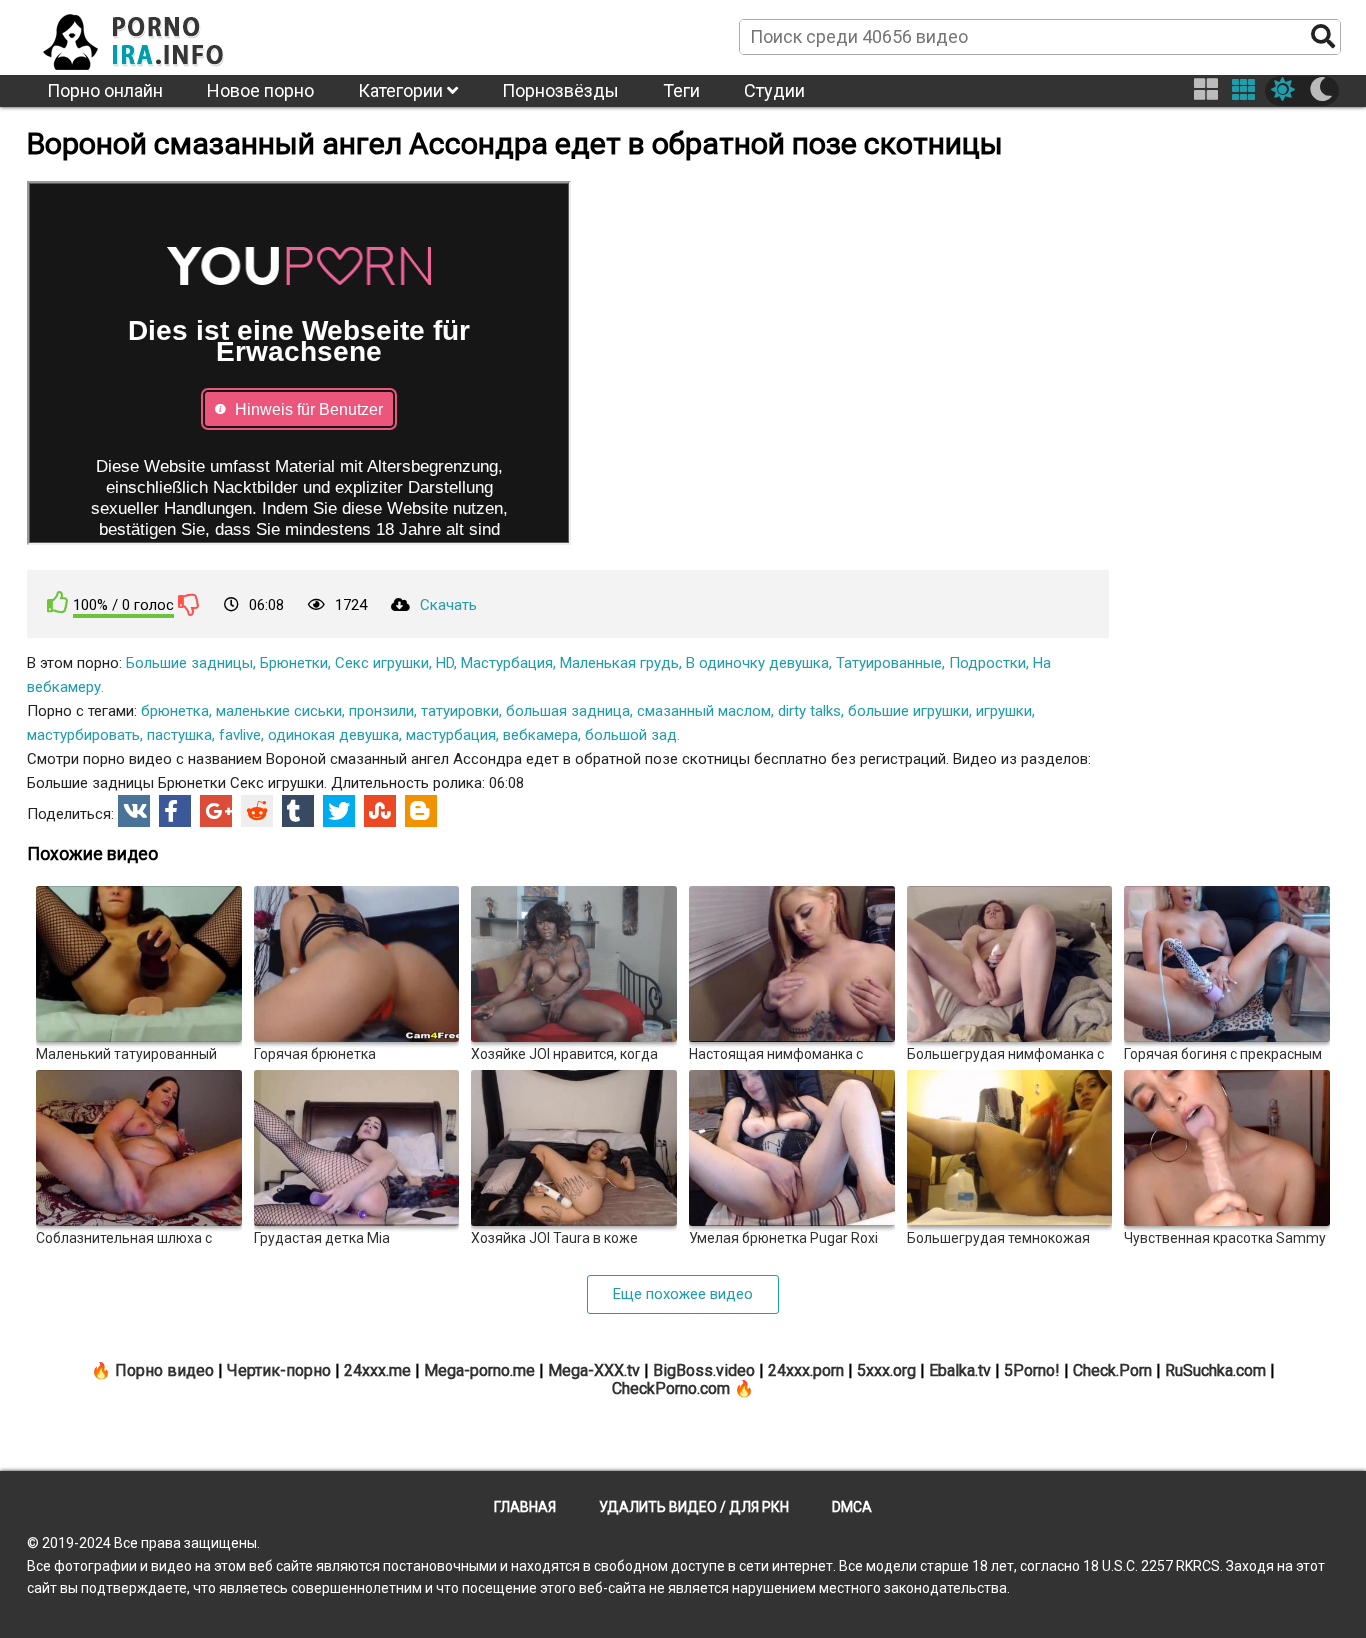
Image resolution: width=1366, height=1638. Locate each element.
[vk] (134, 811)
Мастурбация (507, 663)
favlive (240, 735)
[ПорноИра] (152, 36)
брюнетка (175, 711)
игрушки (1004, 711)
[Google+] (216, 811)
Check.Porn (1112, 1370)
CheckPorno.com (671, 1388)
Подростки (987, 663)
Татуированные (889, 663)
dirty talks (809, 711)
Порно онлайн (105, 90)
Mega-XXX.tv (594, 1370)
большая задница (568, 711)
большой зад (631, 735)
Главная (525, 1507)
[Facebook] (175, 811)
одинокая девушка (333, 735)
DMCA (852, 1507)
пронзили (381, 711)
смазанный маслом (704, 711)
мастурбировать (83, 735)
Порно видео (164, 1370)
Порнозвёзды (560, 90)
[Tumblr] (298, 811)
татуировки (460, 711)
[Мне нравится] (58, 602)
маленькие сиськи (279, 711)
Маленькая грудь (619, 663)
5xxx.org (886, 1370)
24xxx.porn (806, 1370)
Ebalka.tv (960, 1370)
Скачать (448, 605)
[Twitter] (339, 811)
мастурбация (451, 735)
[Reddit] (257, 811)
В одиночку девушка (757, 663)
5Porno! (1032, 1370)
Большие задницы (189, 663)
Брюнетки (294, 663)
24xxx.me (377, 1370)
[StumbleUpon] (380, 811)
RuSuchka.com (1215, 1370)
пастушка (179, 735)
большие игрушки (908, 711)
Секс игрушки (382, 663)
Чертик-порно (279, 1370)
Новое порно (260, 90)
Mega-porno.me (479, 1370)
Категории (402, 90)
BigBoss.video (704, 1370)
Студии (774, 90)
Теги (681, 90)
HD (445, 663)
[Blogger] (421, 811)
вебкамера (540, 735)
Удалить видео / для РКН (694, 1507)
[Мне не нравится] (189, 604)
